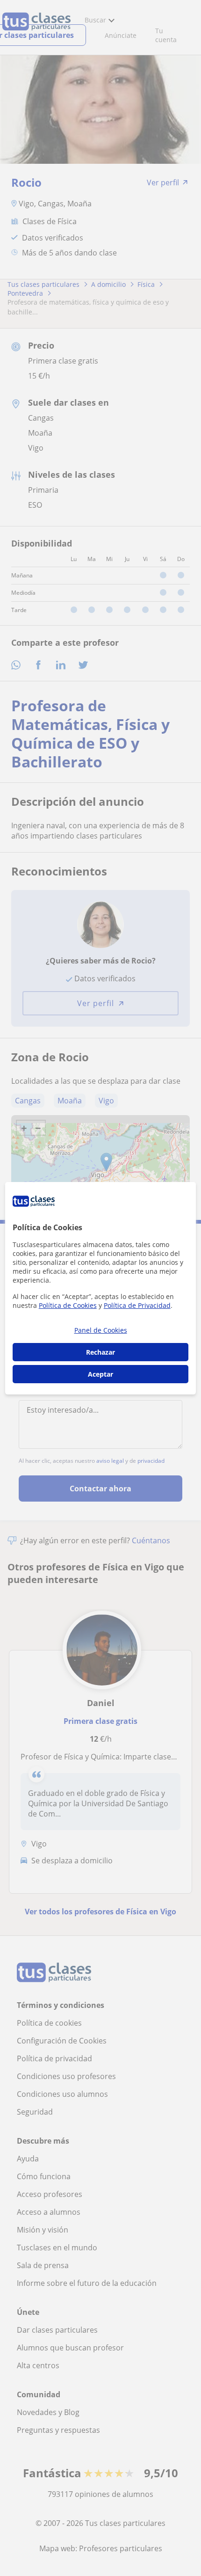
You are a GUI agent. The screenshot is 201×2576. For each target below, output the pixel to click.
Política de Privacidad (137, 1305)
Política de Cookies (68, 1305)
